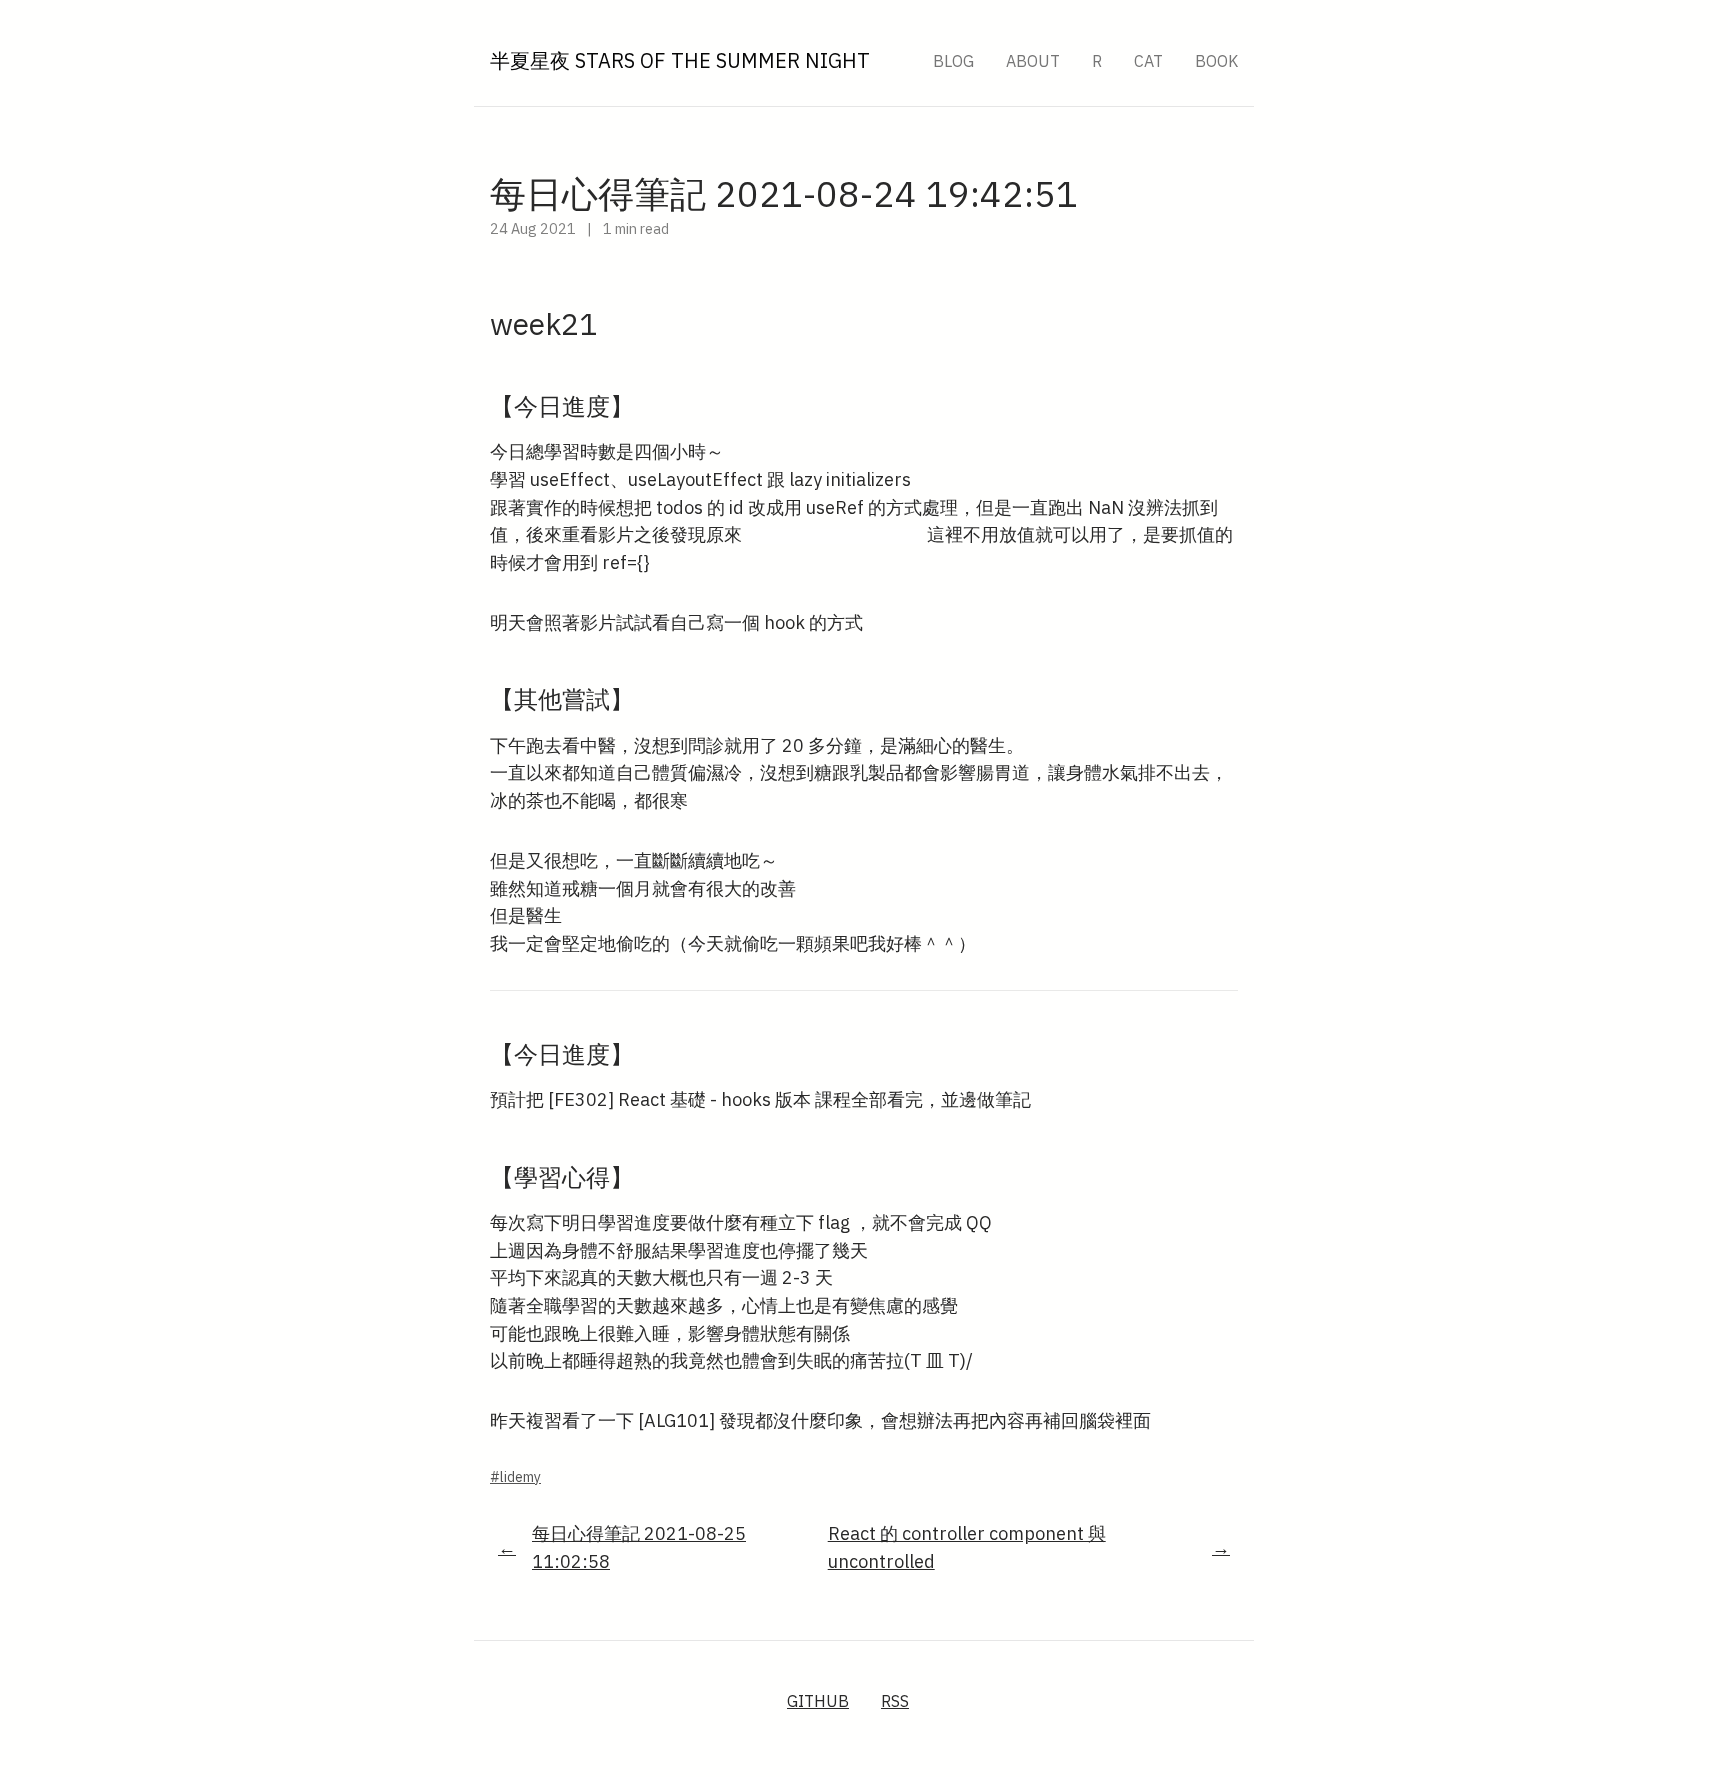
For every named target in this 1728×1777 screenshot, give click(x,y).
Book (1216, 61)
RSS (895, 1701)
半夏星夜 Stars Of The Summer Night (680, 60)
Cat (1148, 61)
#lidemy (515, 1477)
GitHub (818, 1701)
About (1033, 61)
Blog (953, 61)
